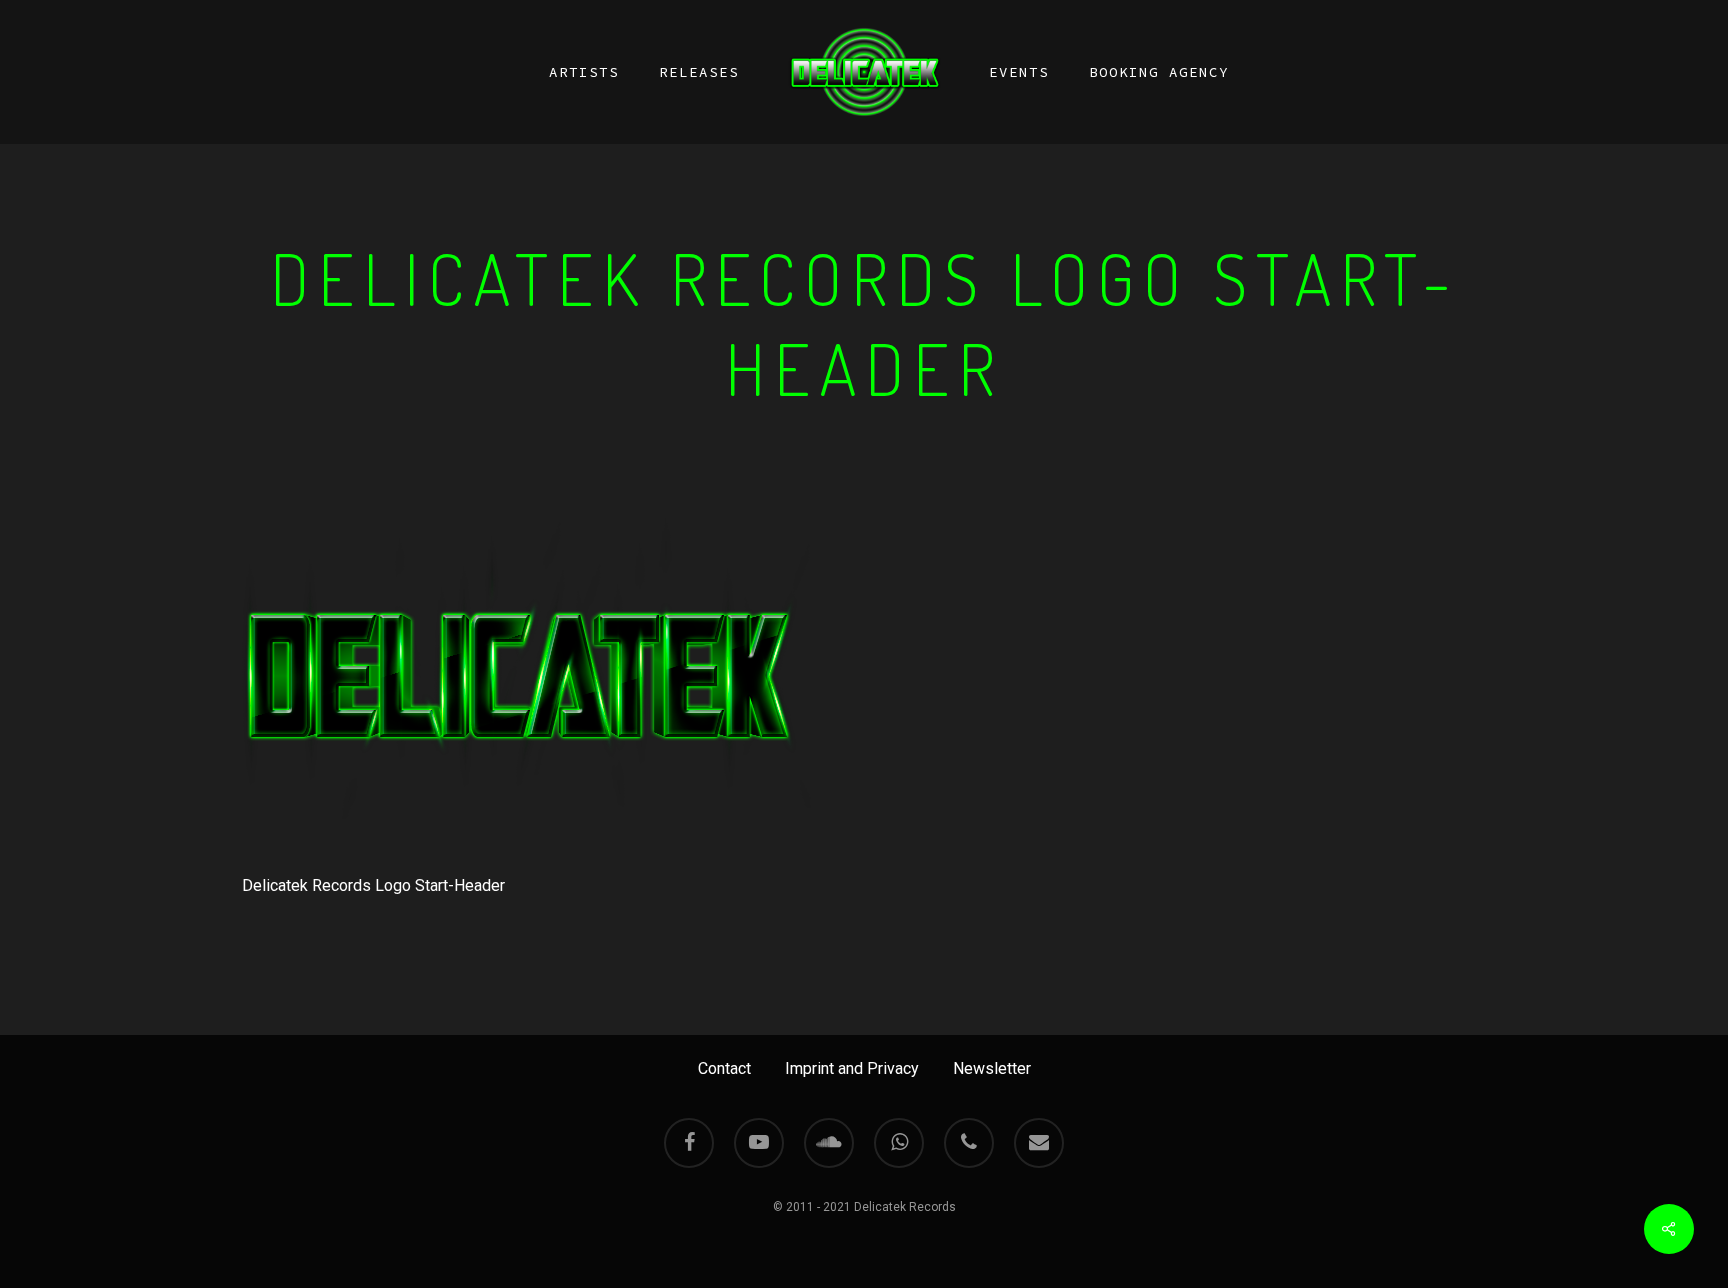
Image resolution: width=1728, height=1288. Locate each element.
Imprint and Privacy (852, 1068)
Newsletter (992, 1068)
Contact (724, 1068)
